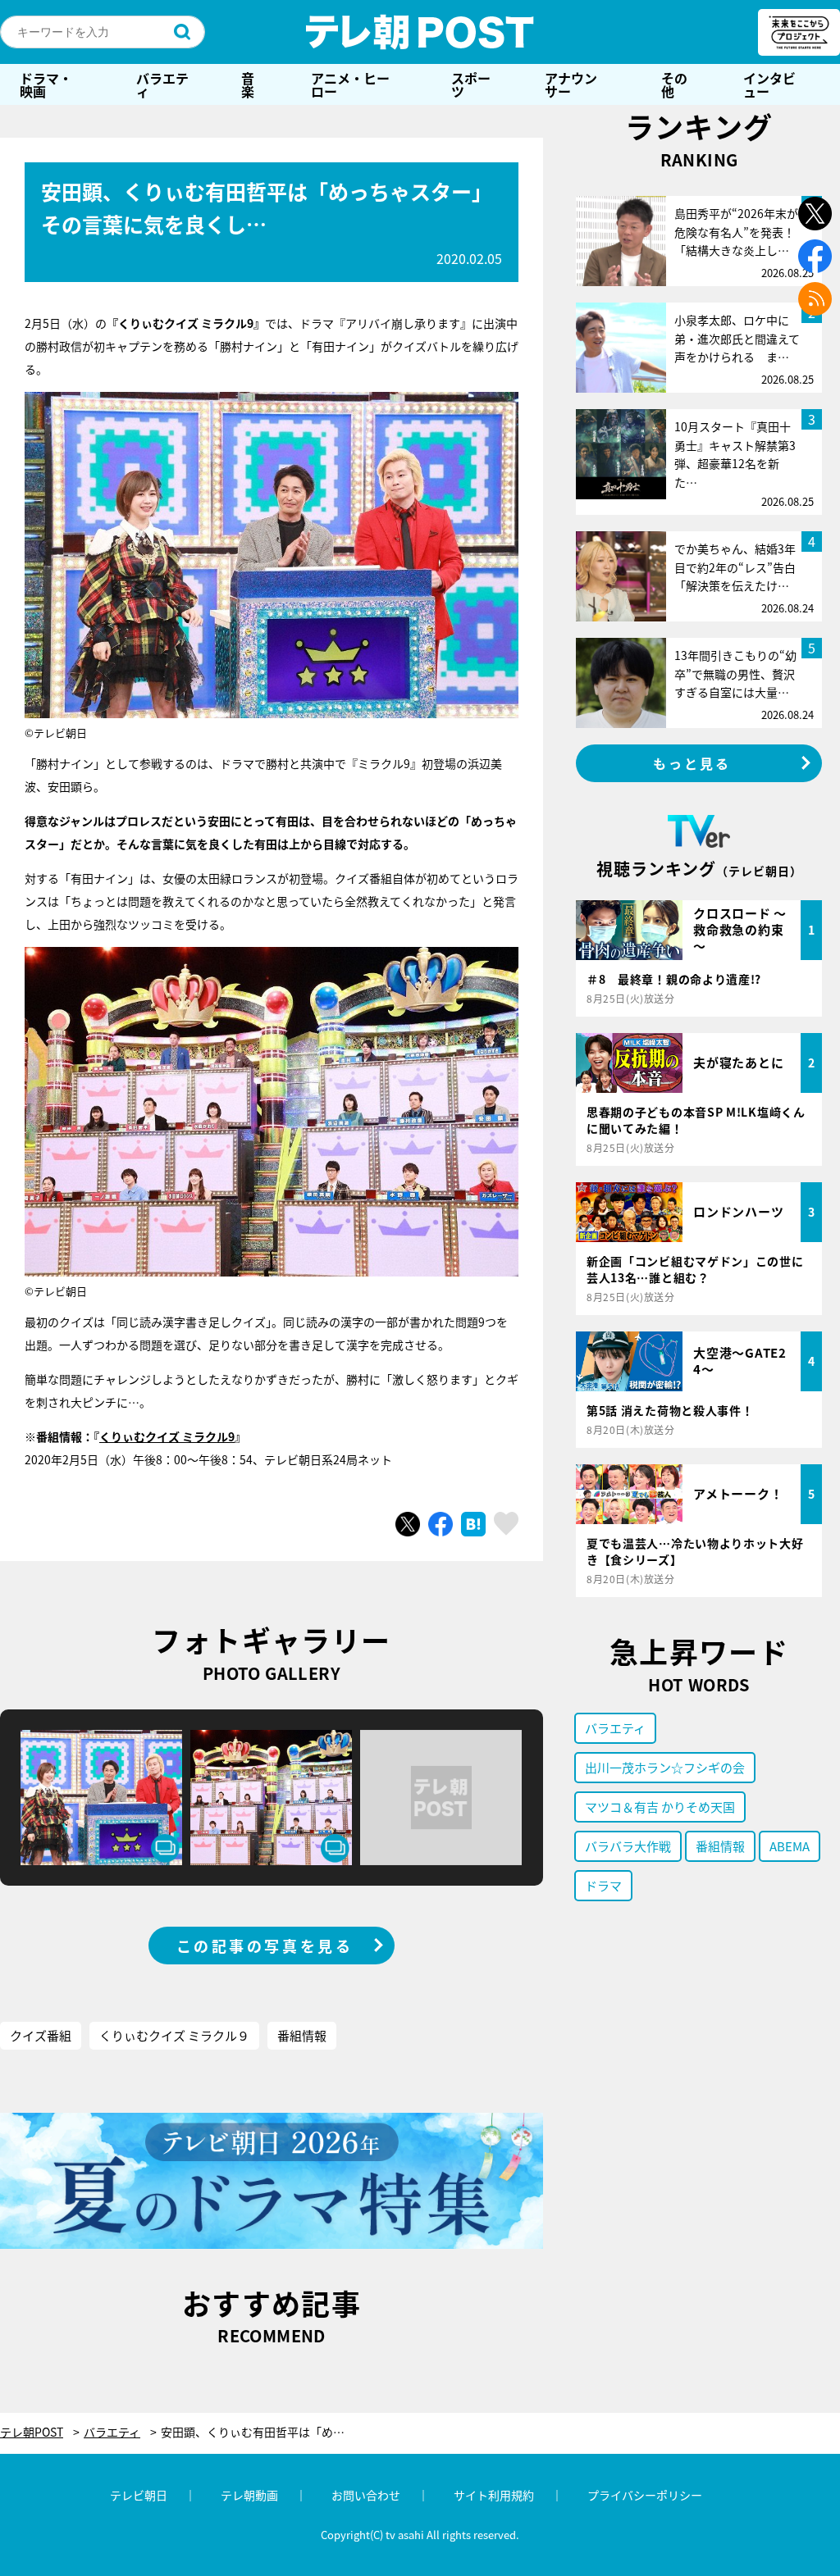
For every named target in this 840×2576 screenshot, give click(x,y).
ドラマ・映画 (46, 84)
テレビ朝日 (139, 2495)
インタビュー (769, 84)
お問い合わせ (366, 2495)
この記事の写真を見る (265, 1946)
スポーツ (471, 84)
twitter (815, 214)
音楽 (248, 84)
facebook (815, 256)
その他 (674, 84)
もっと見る (692, 763)
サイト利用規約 (494, 2495)
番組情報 (302, 2035)
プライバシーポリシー (645, 2495)
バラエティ (162, 84)
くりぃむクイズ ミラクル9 (167, 1436)
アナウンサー (571, 84)
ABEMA (790, 1846)
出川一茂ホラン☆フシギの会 (665, 1767)
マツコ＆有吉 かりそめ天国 (660, 1807)
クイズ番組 (41, 2035)
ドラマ (603, 1885)
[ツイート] (408, 1524)
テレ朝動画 (249, 2495)
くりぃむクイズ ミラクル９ (174, 2035)
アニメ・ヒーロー (350, 84)
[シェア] (441, 1524)
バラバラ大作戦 (628, 1846)
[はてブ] (473, 1524)
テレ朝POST (420, 32)
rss (815, 299)
